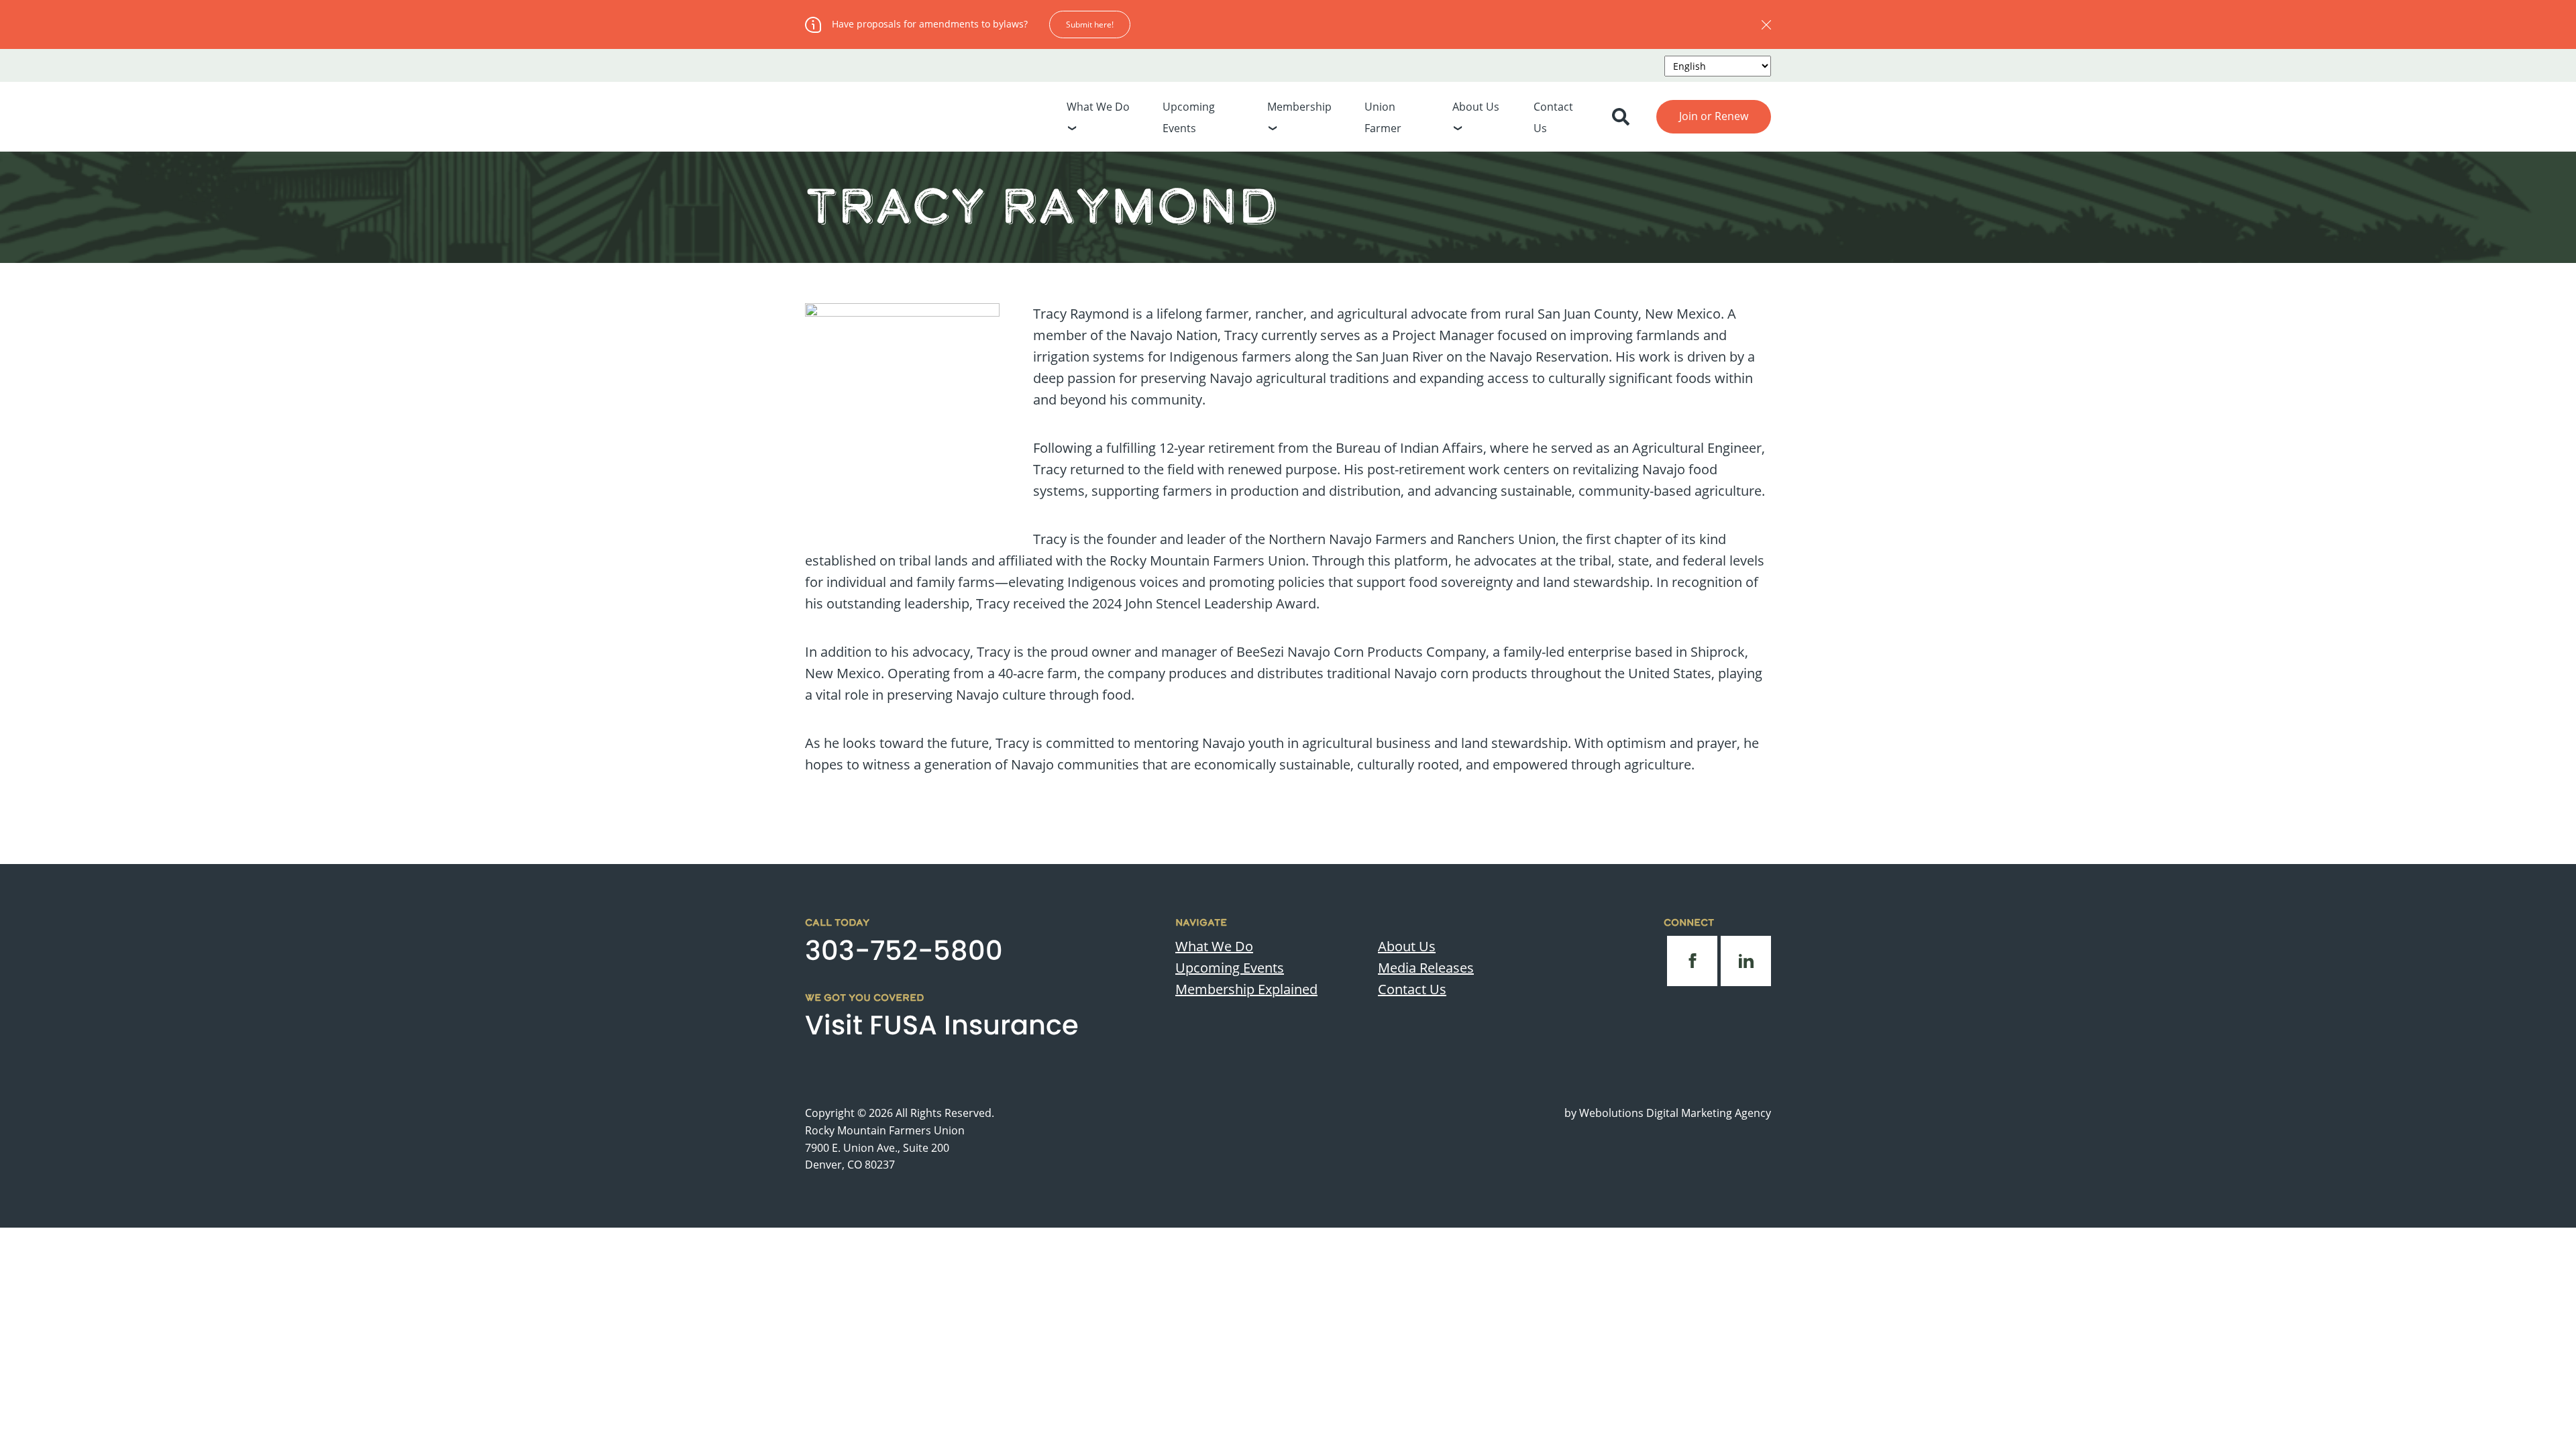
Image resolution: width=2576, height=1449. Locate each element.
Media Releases (1426, 968)
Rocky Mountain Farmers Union (885, 1130)
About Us (1476, 107)
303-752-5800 (904, 951)
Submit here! (1090, 24)
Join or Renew (1714, 116)
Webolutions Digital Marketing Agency (1675, 1113)
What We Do (1098, 107)
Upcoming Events (1230, 968)
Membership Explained (1246, 989)
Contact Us (1412, 989)
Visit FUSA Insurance (942, 1025)
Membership (1299, 107)
